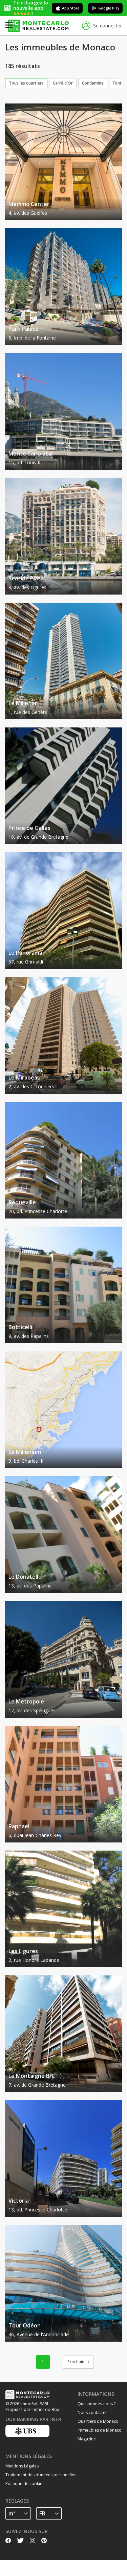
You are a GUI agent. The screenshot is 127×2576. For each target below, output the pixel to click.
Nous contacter (92, 2412)
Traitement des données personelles (41, 2475)
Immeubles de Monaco (100, 2430)
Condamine (93, 83)
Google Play (109, 8)
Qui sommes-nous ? (97, 2404)
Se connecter (108, 26)
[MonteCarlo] (38, 26)
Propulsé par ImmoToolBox (32, 2409)
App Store (71, 8)
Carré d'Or (63, 83)
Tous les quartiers (26, 83)
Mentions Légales (22, 2466)
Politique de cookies (25, 2484)
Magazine (87, 2439)
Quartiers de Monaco (98, 2421)
